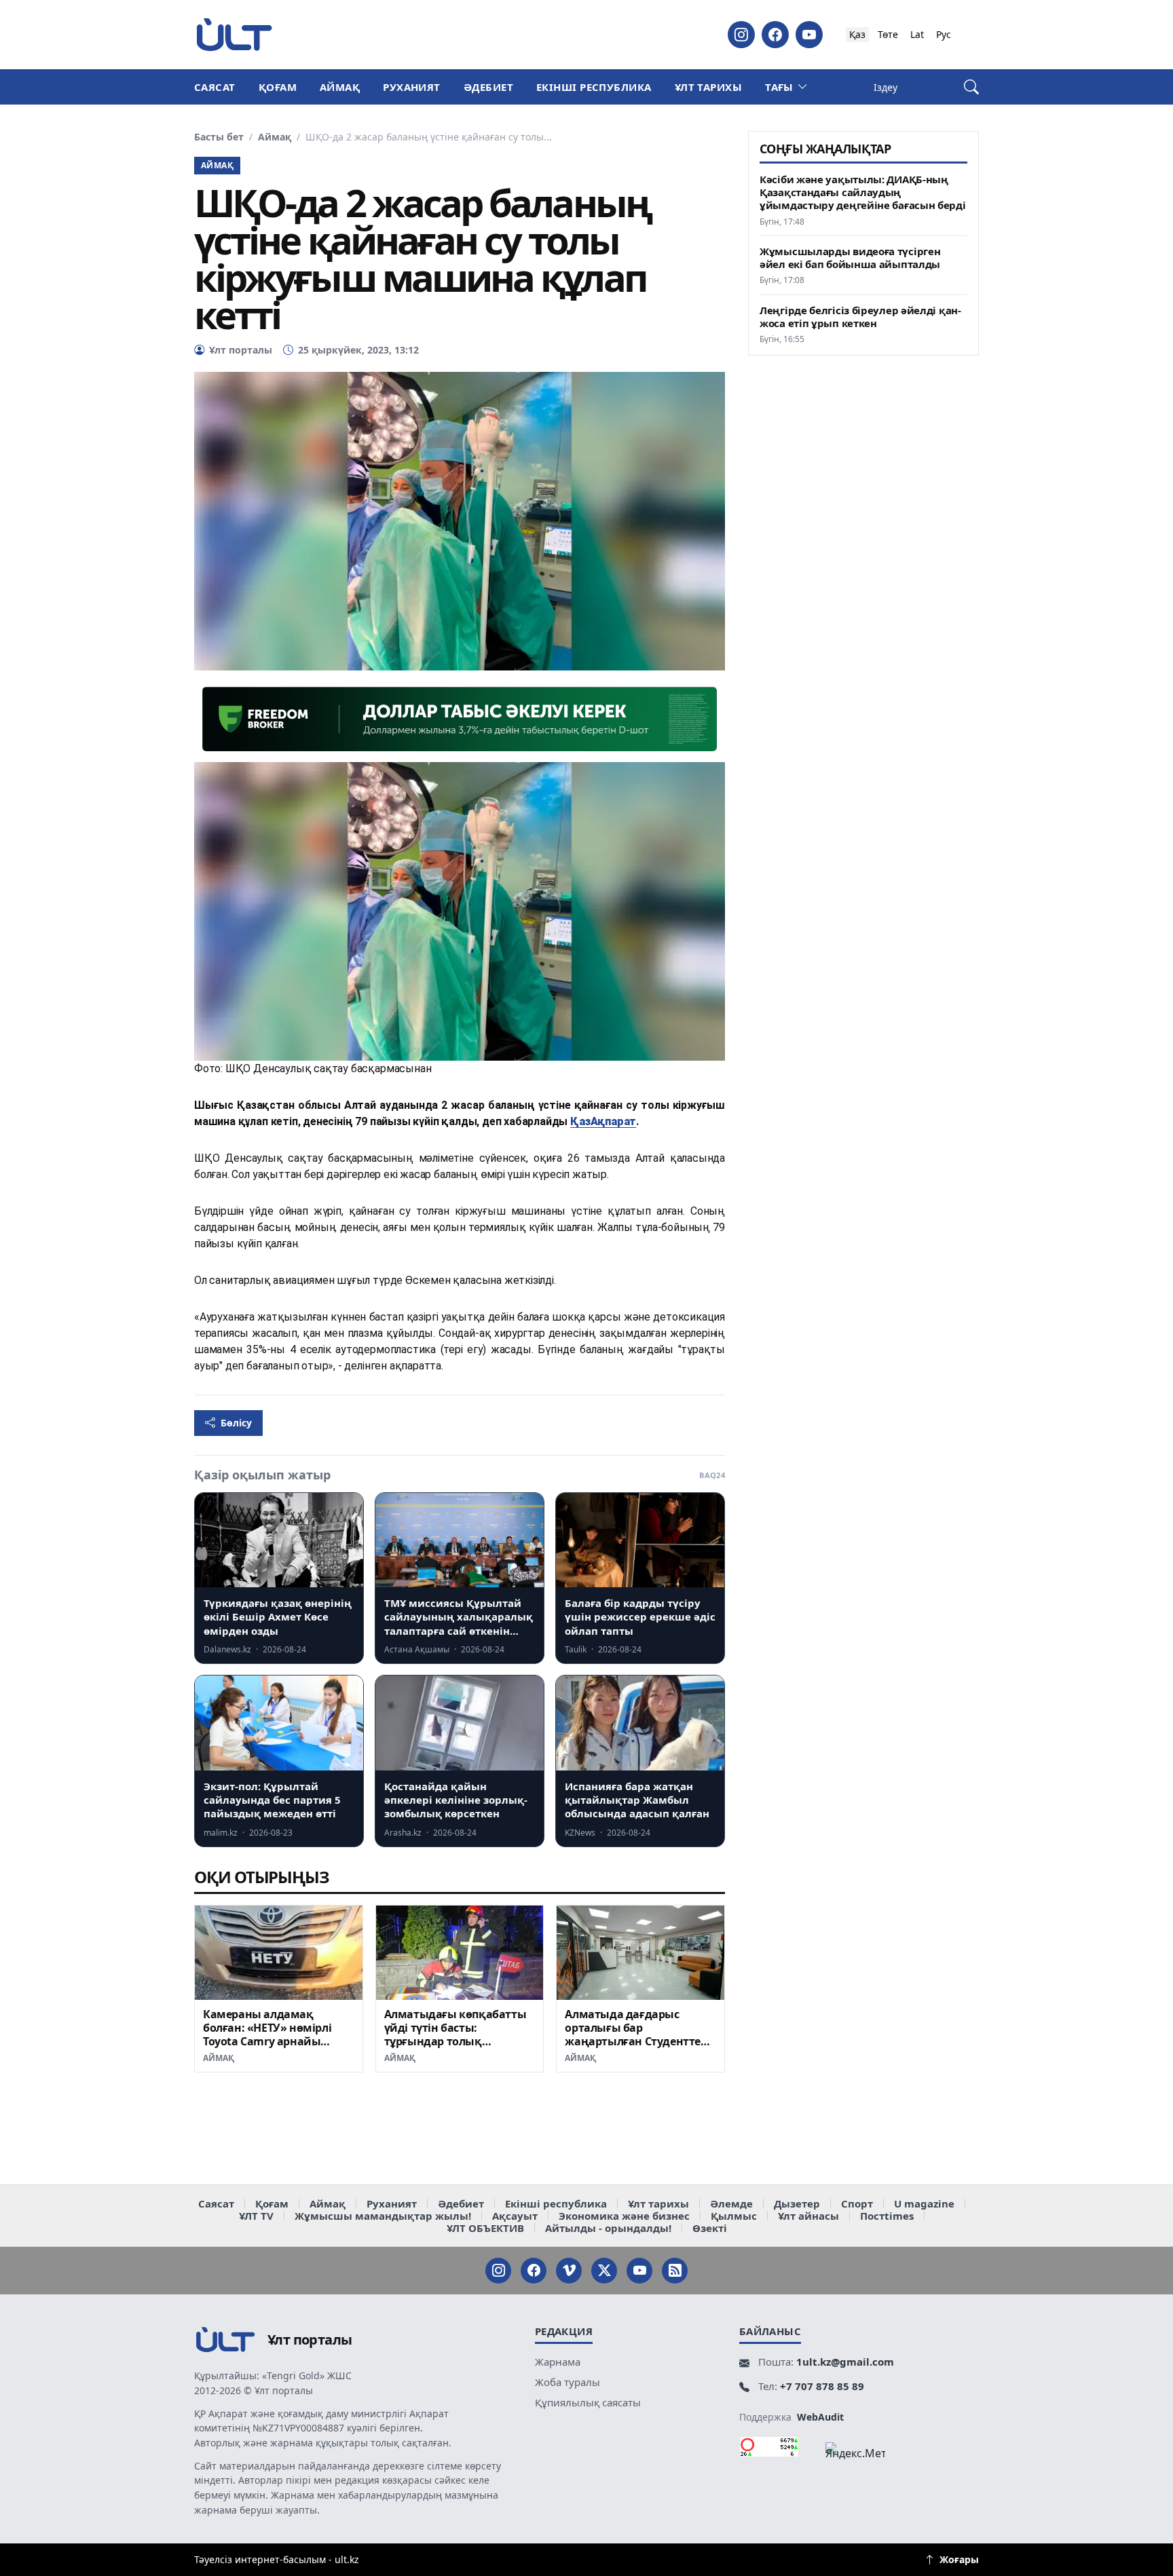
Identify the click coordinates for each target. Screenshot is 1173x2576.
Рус (944, 34)
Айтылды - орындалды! (608, 2228)
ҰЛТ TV (256, 2216)
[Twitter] (604, 2271)
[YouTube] (809, 35)
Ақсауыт (515, 2216)
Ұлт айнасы (808, 2216)
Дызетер (797, 2203)
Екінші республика (594, 87)
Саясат (215, 87)
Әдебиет (488, 87)
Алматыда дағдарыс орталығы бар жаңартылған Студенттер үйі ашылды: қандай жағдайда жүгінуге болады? (636, 2048)
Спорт (857, 2203)
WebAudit (820, 2417)
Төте (888, 34)
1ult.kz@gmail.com (845, 2362)
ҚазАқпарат (603, 1121)
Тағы (779, 87)
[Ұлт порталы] (234, 34)
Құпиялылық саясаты (588, 2402)
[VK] (569, 2271)
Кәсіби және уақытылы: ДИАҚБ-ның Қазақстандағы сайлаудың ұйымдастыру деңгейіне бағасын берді (863, 192)
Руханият (412, 87)
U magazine (924, 2203)
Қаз (857, 34)
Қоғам (278, 87)
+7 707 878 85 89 (822, 2386)
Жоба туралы (567, 2382)
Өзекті (710, 2228)
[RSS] (675, 2271)
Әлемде (731, 2203)
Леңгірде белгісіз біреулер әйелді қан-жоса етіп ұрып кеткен (860, 317)
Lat (917, 34)
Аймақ (340, 87)
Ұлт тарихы (709, 87)
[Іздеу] (971, 87)
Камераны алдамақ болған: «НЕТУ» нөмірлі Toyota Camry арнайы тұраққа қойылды (267, 2034)
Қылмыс (734, 2216)
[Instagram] (741, 35)
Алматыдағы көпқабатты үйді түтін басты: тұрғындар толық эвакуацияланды (455, 2034)
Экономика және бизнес (624, 2216)
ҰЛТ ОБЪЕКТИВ (485, 2228)
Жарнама (558, 2362)
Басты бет (219, 137)
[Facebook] (775, 35)
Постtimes (887, 2216)
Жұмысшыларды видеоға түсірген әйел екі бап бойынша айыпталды (850, 258)
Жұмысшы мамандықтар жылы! (383, 2216)
